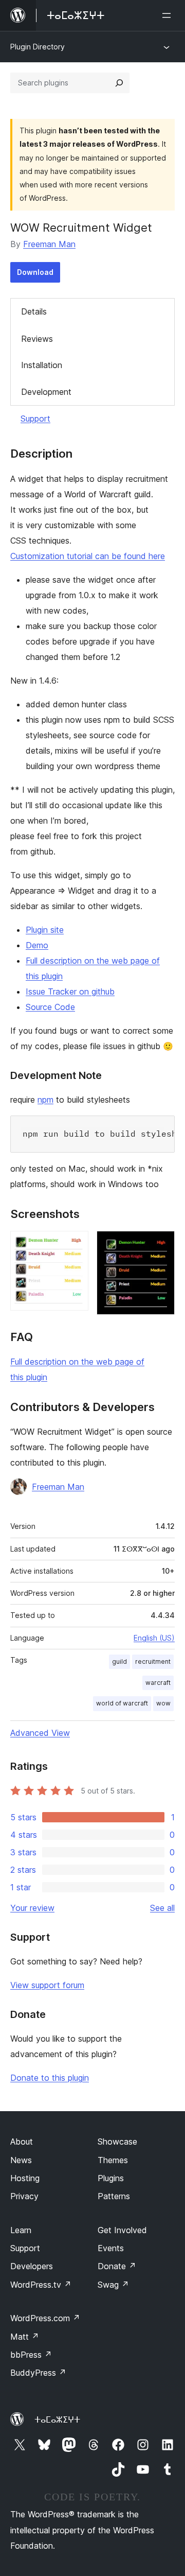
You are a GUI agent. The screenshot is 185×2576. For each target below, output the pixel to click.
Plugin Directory (38, 47)
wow (163, 1703)
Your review (32, 1908)
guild (119, 1661)
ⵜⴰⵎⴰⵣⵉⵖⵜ (57, 2420)
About (22, 2142)
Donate (117, 2266)
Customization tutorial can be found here (88, 556)
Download (35, 272)
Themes (113, 2160)
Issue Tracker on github (70, 991)
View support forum (47, 1985)
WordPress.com (45, 2318)
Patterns (114, 2196)
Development (46, 392)
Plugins (111, 2178)
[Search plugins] (119, 83)
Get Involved (122, 2230)
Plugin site (45, 930)
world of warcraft (122, 1703)
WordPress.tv (41, 2285)
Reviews (37, 339)
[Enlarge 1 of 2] (75, 1245)
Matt (25, 2337)
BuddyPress (38, 2373)
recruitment (153, 1661)
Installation (42, 365)
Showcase (117, 2142)
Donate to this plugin (50, 2078)
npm (45, 1100)
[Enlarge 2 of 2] (161, 1245)
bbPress (31, 2355)
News (21, 2160)
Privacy (24, 2196)
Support (35, 419)
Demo (37, 945)
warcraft (158, 1683)
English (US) (154, 1638)
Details (34, 311)
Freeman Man (49, 244)
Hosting (25, 2178)
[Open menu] (169, 15)
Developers (32, 2266)
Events (111, 2248)
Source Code (50, 1007)
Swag (113, 2285)
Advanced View (40, 1733)
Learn (21, 2230)
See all (162, 1908)
